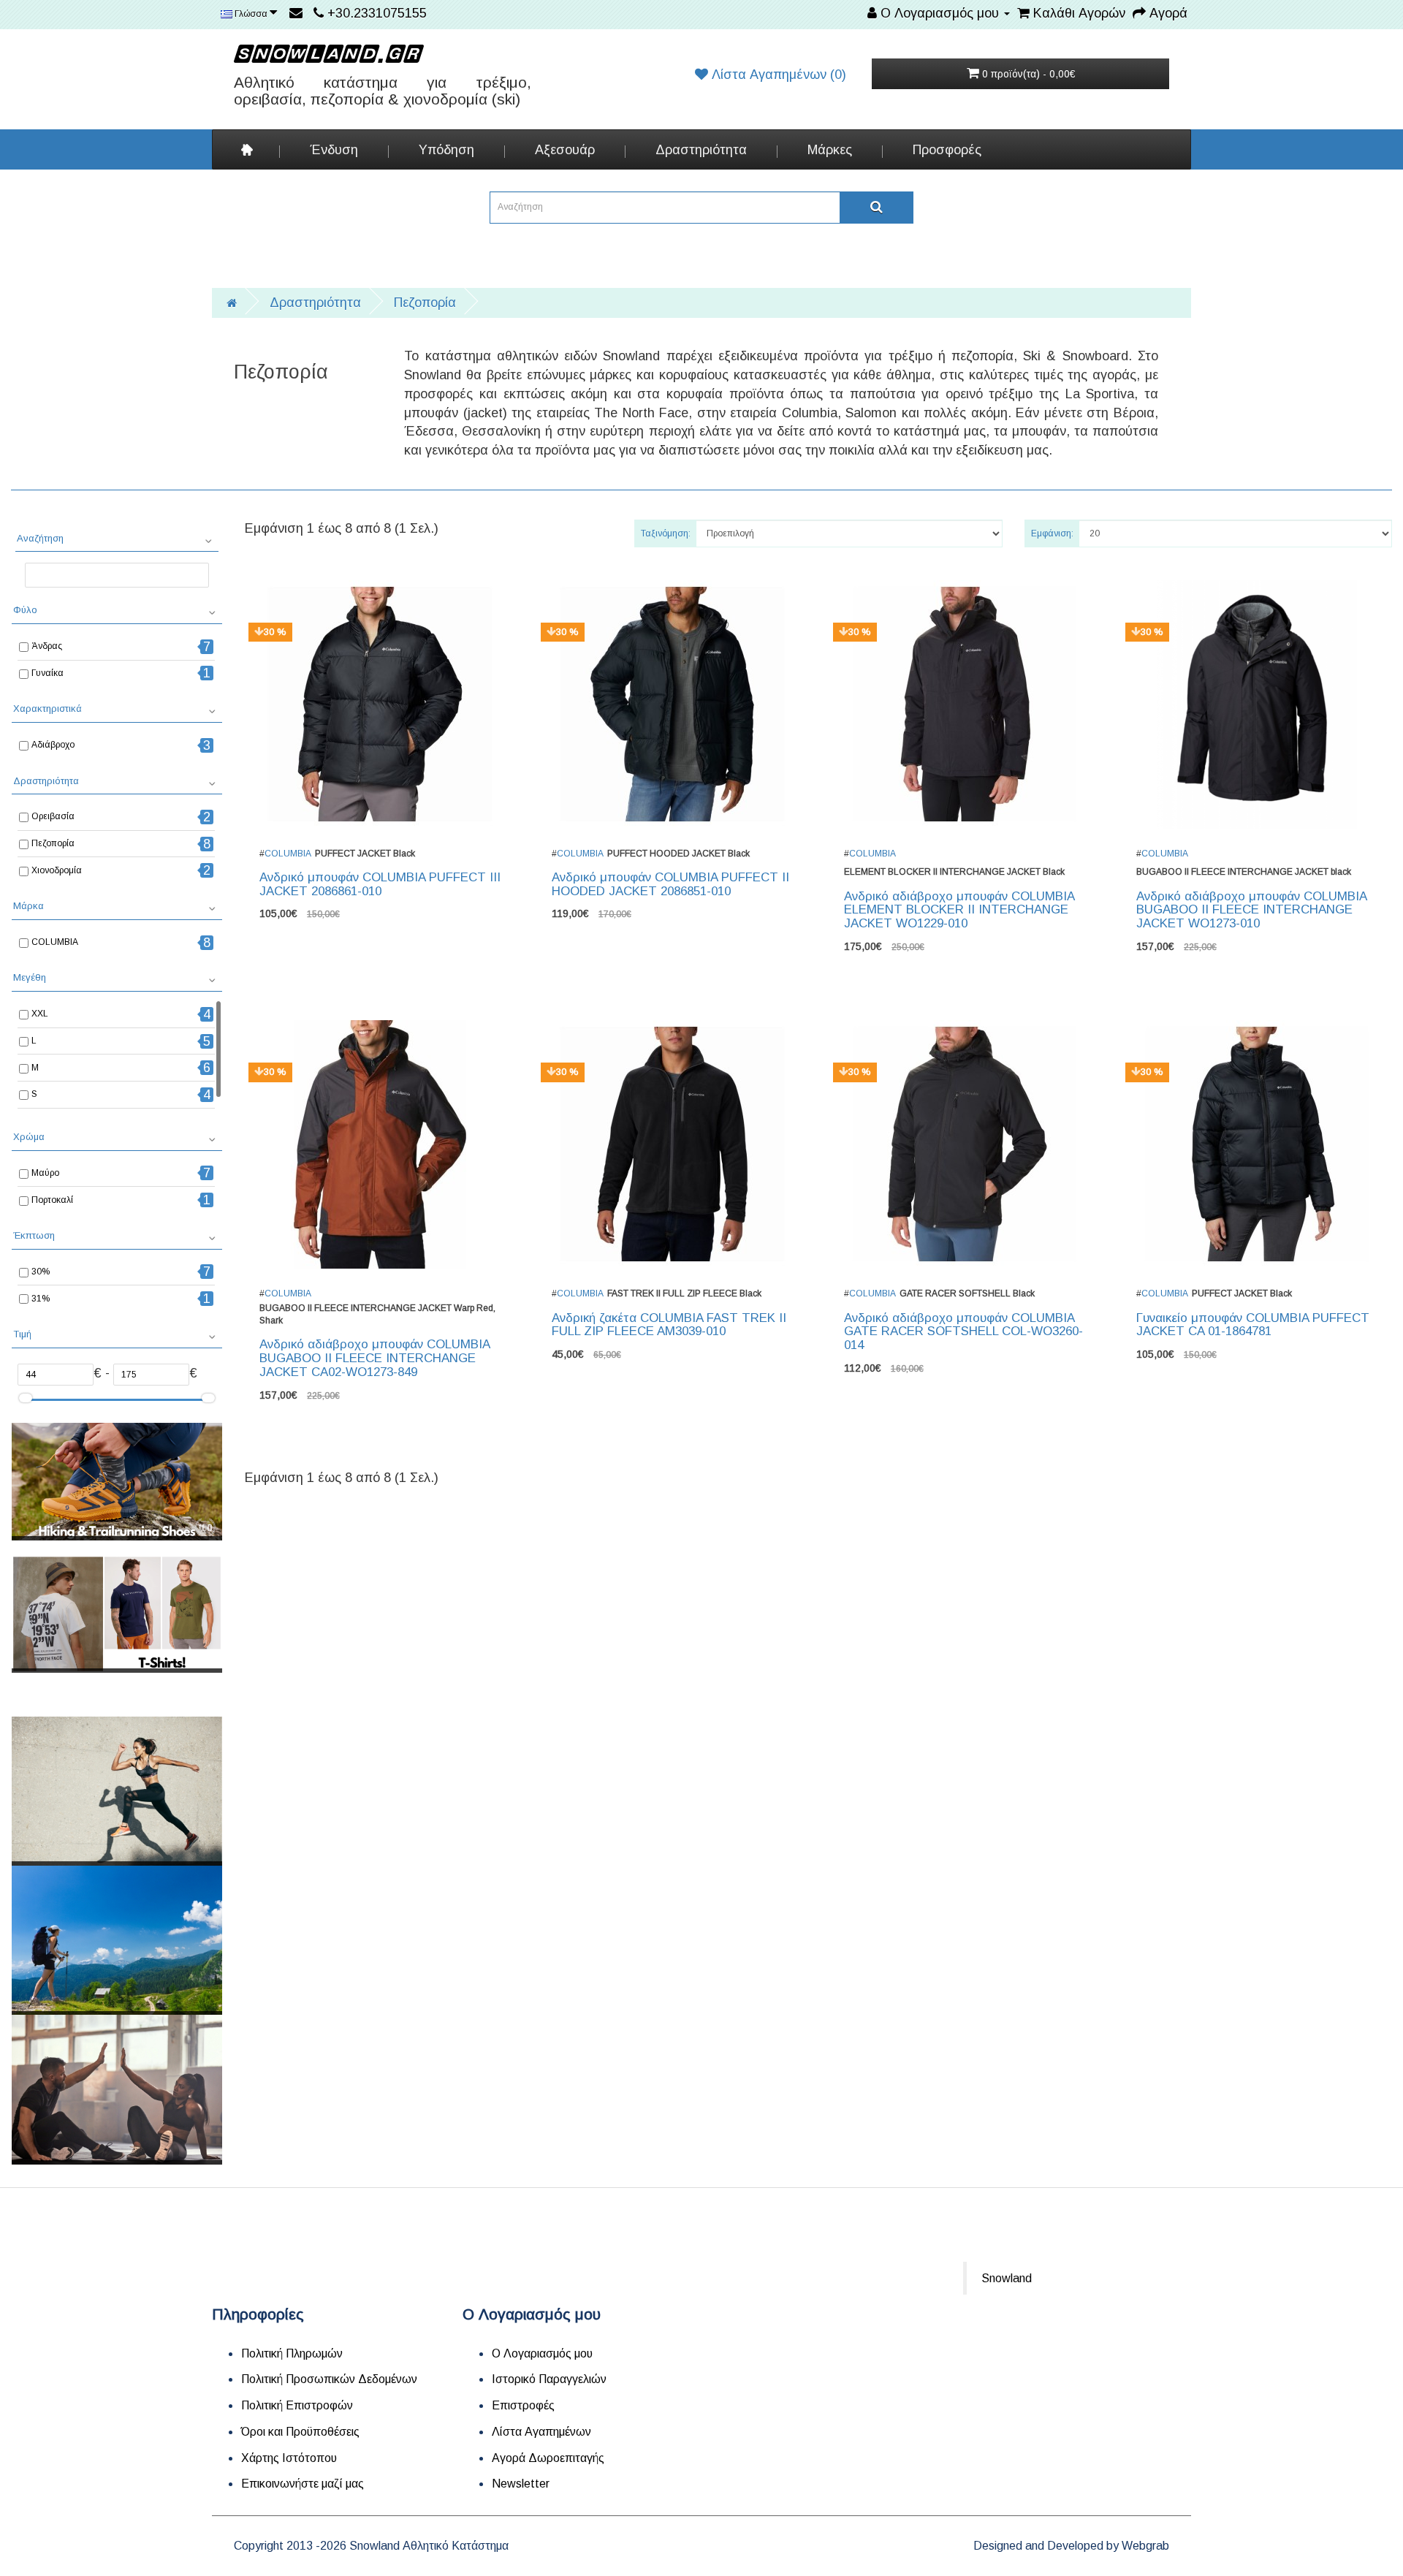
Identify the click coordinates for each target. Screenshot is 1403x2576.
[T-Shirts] (117, 1614)
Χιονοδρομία (57, 870)
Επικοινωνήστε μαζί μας (303, 2484)
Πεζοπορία (425, 303)
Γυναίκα (47, 673)
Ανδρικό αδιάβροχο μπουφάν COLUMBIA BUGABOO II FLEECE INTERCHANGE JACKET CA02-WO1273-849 (374, 1358)
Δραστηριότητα (701, 150)
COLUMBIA (55, 942)
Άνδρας (47, 646)
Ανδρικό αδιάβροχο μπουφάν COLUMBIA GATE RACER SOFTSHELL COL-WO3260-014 (963, 1331)
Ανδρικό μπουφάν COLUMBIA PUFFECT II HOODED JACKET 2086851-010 (670, 884)
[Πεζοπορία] (117, 1940)
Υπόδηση (446, 150)
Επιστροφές (523, 2405)
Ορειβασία (53, 816)
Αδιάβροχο (53, 745)
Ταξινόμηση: (666, 533)
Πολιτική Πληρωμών (292, 2353)
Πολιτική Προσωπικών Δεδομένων (329, 2379)
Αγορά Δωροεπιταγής (548, 2458)
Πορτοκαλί (52, 1200)
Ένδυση (334, 150)
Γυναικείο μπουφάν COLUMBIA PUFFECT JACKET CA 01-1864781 (1253, 1325)
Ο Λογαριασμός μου (542, 2353)
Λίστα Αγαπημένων (541, 2432)
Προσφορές (947, 150)
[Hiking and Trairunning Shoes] (117, 1482)
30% (41, 1272)
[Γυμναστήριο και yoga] (117, 2089)
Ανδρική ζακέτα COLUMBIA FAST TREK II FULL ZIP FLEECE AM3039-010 (669, 1325)
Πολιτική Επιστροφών (297, 2405)
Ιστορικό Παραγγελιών (549, 2379)
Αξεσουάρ (565, 150)
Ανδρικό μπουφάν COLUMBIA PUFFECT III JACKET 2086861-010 (380, 884)
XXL (40, 1014)
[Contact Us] (298, 13)
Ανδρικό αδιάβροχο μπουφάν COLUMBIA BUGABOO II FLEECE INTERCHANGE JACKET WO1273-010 (1251, 910)
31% (41, 1299)
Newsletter (521, 2484)
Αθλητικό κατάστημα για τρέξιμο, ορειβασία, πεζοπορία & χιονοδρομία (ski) (383, 91)
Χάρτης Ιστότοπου (289, 2458)
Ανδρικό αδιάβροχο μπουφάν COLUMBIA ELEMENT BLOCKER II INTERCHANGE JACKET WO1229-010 (959, 910)
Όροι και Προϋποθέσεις (300, 2432)
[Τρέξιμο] (117, 1791)
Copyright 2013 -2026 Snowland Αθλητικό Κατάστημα (371, 2546)
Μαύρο (45, 1173)
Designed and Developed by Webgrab (1071, 2546)
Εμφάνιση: (1052, 533)
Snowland (1007, 2278)
